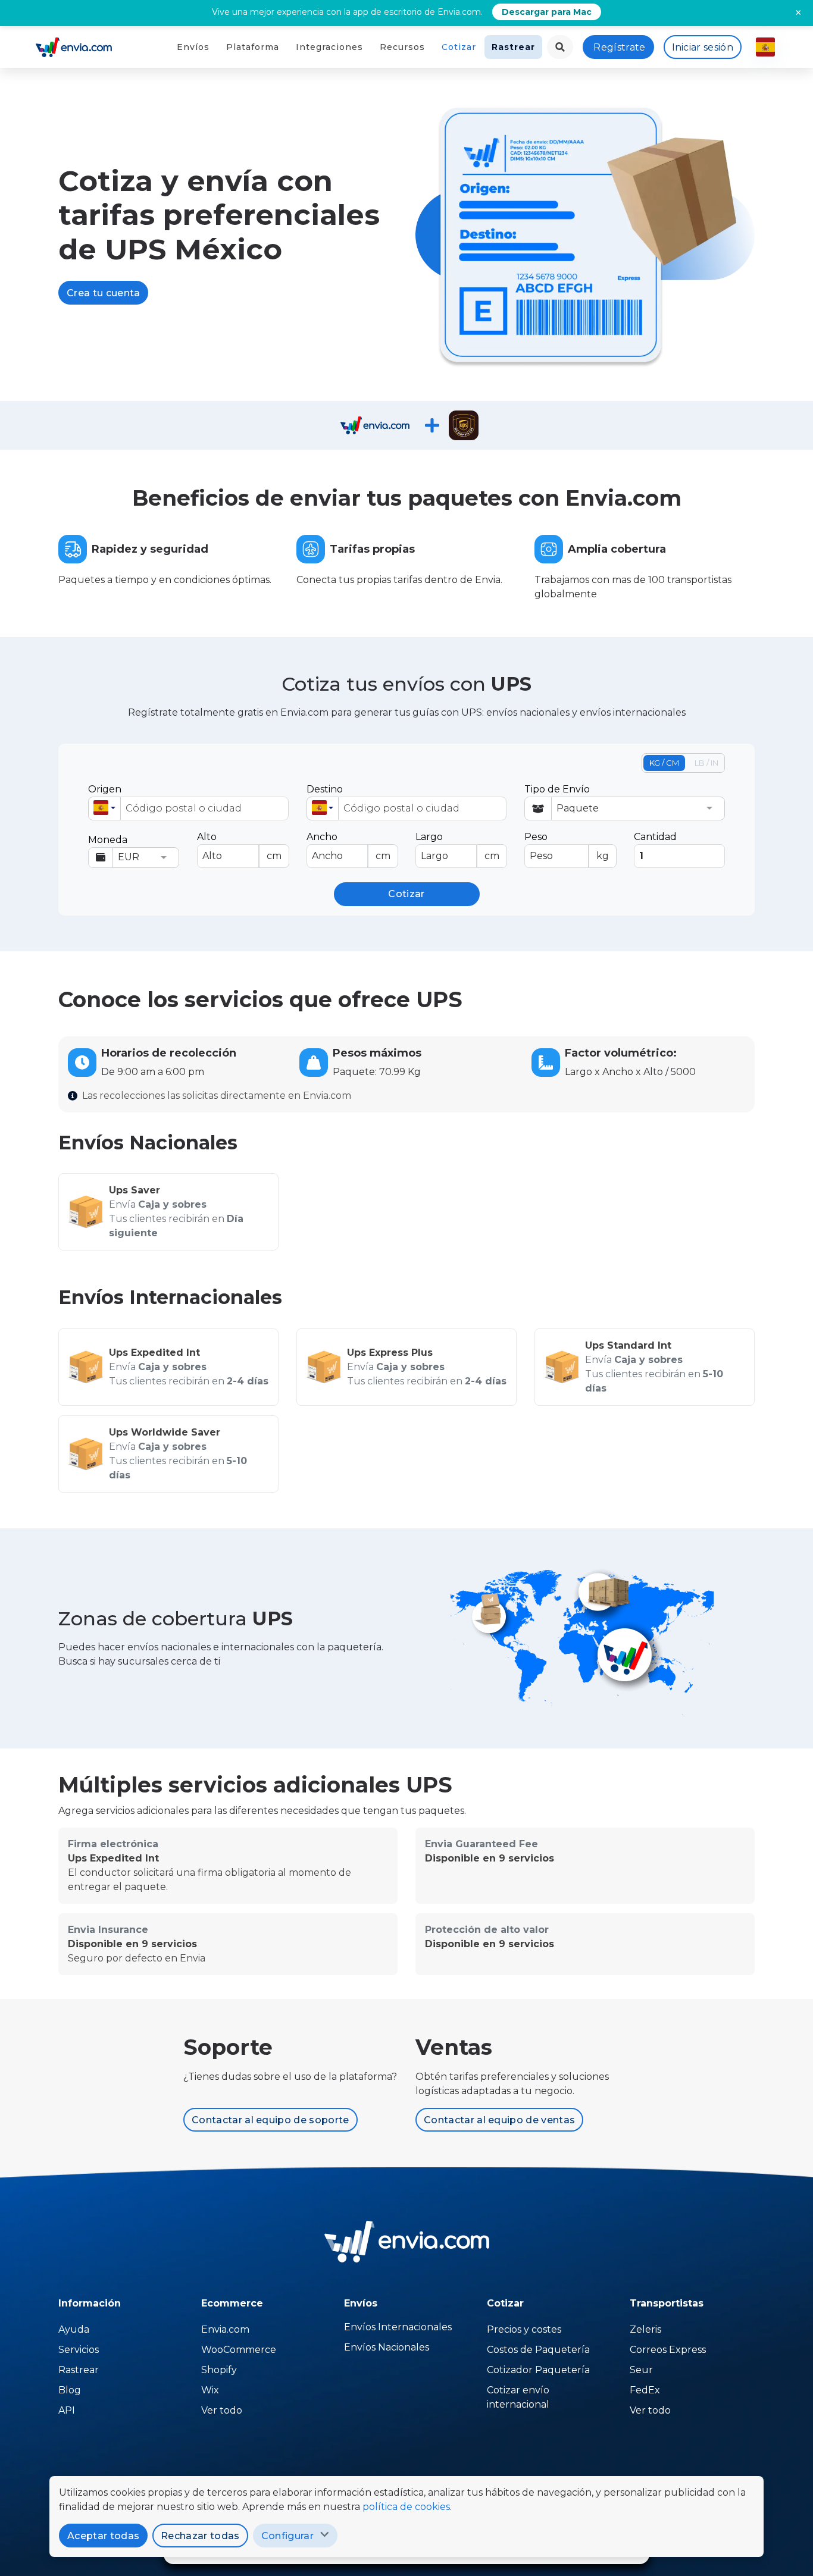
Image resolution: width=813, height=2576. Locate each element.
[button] (104, 808)
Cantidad (655, 837)
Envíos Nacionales (387, 2347)
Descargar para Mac (547, 12)
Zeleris (645, 2329)
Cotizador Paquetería (538, 2370)
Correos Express (668, 2350)
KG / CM (664, 763)
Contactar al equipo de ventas (499, 2120)
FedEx (645, 2390)
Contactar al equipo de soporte (271, 2120)
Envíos (193, 47)
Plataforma (253, 47)
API (67, 2410)
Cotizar (459, 47)
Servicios (79, 2350)
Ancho (348, 846)
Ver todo (222, 2410)
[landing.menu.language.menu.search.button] (560, 47)
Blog (70, 2390)
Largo (457, 846)
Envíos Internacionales (398, 2327)
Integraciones (329, 47)
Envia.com (225, 2329)
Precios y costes (524, 2329)
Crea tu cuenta (103, 293)
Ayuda (74, 2329)
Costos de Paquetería (538, 2350)
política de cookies (406, 2507)
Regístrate (619, 47)
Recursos (402, 47)
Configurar (287, 2536)
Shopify (219, 2370)
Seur (641, 2370)
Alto (239, 846)
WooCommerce (239, 2350)
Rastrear (513, 47)
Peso (566, 846)
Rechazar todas (200, 2536)
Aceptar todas (103, 2536)
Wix (210, 2390)
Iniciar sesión (703, 47)
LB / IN (706, 763)
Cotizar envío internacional (518, 2397)
